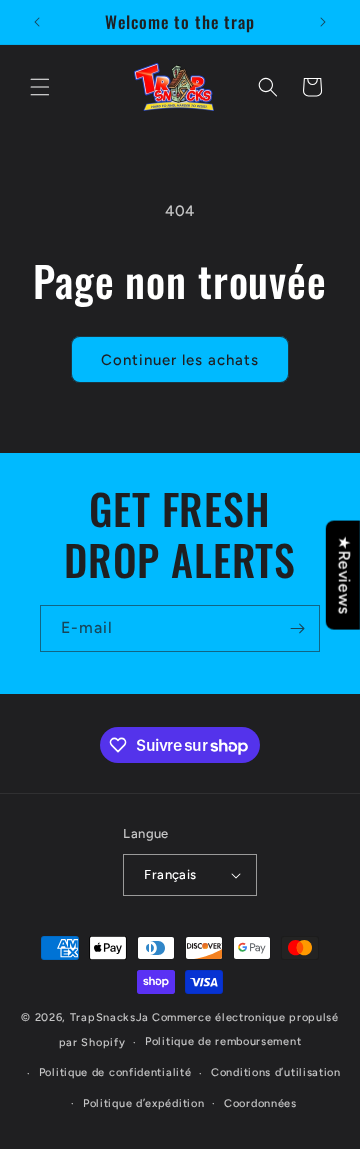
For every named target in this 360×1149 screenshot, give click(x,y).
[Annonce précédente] (37, 22)
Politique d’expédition (143, 1103)
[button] (40, 87)
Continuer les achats (180, 360)
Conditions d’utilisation (276, 1072)
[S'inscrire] (297, 628)
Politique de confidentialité (115, 1072)
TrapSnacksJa (109, 1017)
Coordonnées (260, 1103)
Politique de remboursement (223, 1041)
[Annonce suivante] (323, 22)
